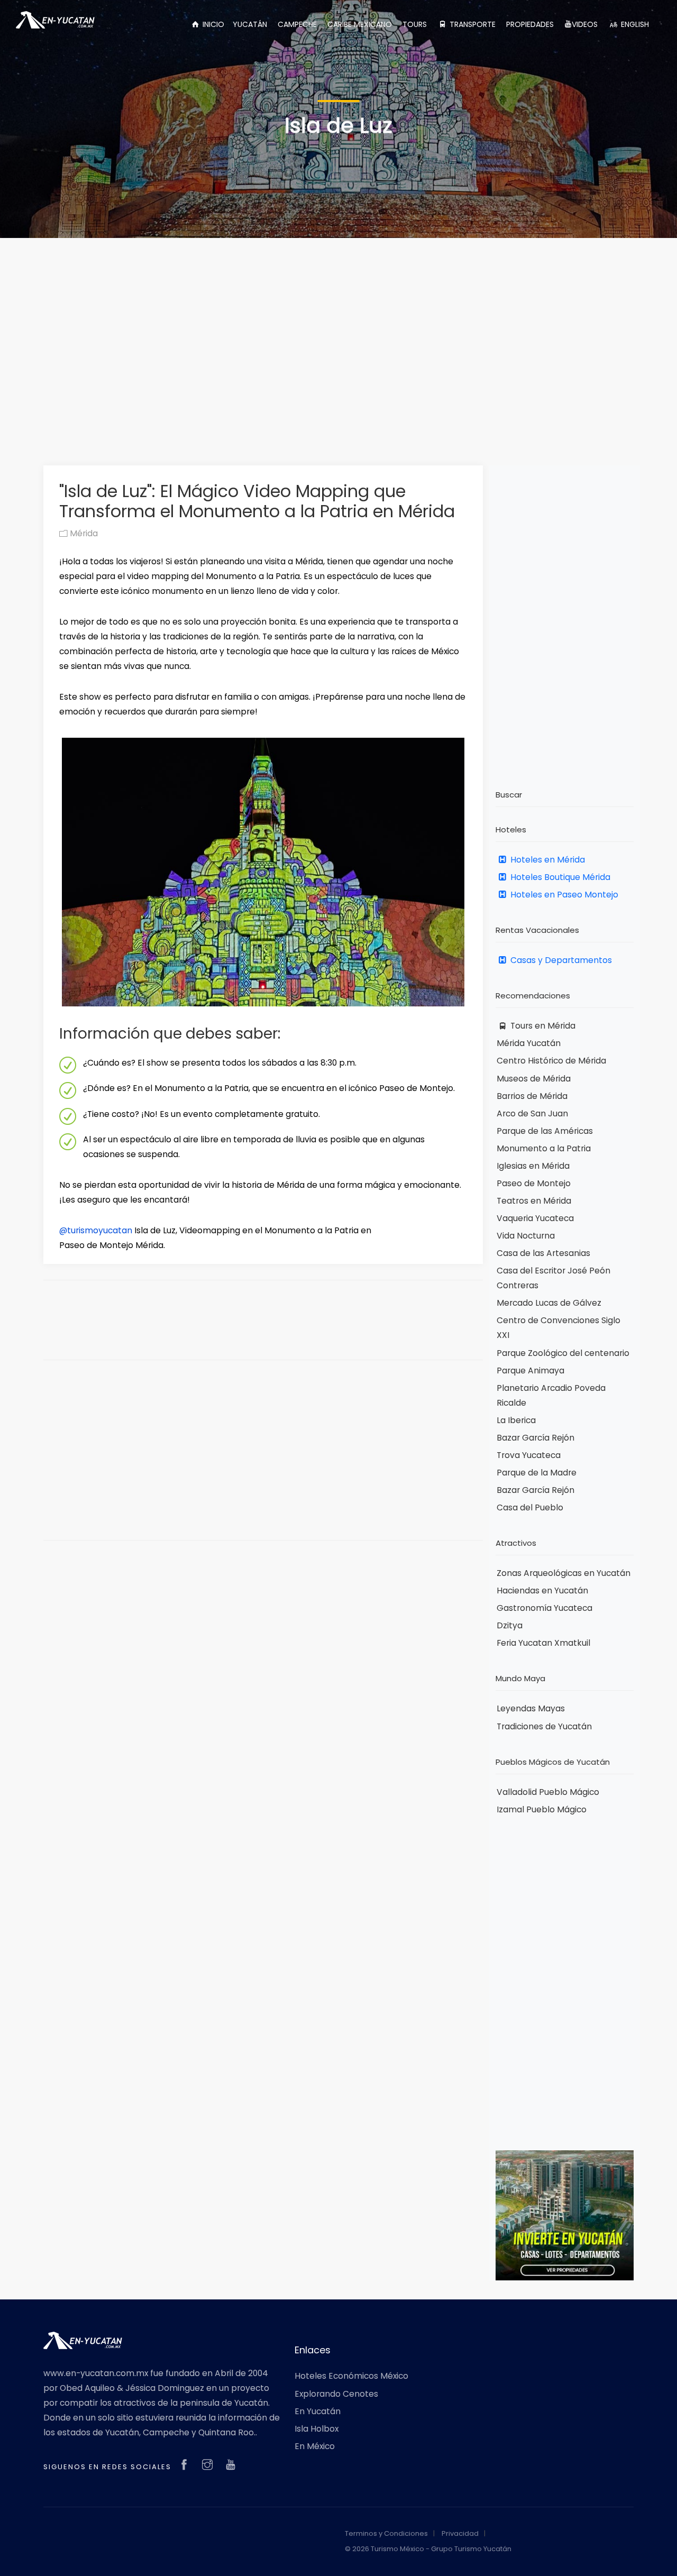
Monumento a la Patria (544, 1148)
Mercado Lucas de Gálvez (549, 1303)
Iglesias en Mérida (533, 1166)
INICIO (212, 24)
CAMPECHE (297, 24)
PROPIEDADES (530, 24)
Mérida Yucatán (529, 1043)
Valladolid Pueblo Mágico (548, 1792)
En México (315, 2446)
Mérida (83, 533)
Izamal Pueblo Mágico (542, 1809)
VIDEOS (585, 24)
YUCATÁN (250, 24)
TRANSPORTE (472, 24)
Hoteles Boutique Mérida (559, 877)
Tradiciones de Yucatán (544, 1726)
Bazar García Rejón (536, 1438)
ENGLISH (634, 24)
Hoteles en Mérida (547, 860)
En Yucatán (318, 2411)
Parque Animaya (530, 1370)
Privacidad (460, 2533)
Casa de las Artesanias (543, 1253)
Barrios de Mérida (532, 1096)
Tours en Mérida (542, 1026)
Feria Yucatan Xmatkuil (543, 1643)
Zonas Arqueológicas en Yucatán (564, 1573)
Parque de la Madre (537, 1473)
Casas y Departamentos (560, 960)
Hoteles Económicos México (351, 2376)
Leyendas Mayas (531, 1708)
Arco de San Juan (532, 1113)
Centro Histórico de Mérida (551, 1061)
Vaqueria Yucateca (535, 1218)
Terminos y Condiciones (386, 2533)
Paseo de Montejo (534, 1183)
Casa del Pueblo (530, 1507)
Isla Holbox (317, 2429)
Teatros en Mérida (534, 1201)
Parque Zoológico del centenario (563, 1353)
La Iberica (516, 1420)
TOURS (415, 24)
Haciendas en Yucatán (542, 1590)
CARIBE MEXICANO (360, 24)
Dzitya (510, 1625)
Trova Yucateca (529, 1455)
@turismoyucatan (96, 1230)
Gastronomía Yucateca (545, 1608)
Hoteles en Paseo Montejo (563, 895)
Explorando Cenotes (336, 2394)
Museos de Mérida (534, 1079)
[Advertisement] (338, 335)
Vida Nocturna (526, 1236)
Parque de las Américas (545, 1131)
